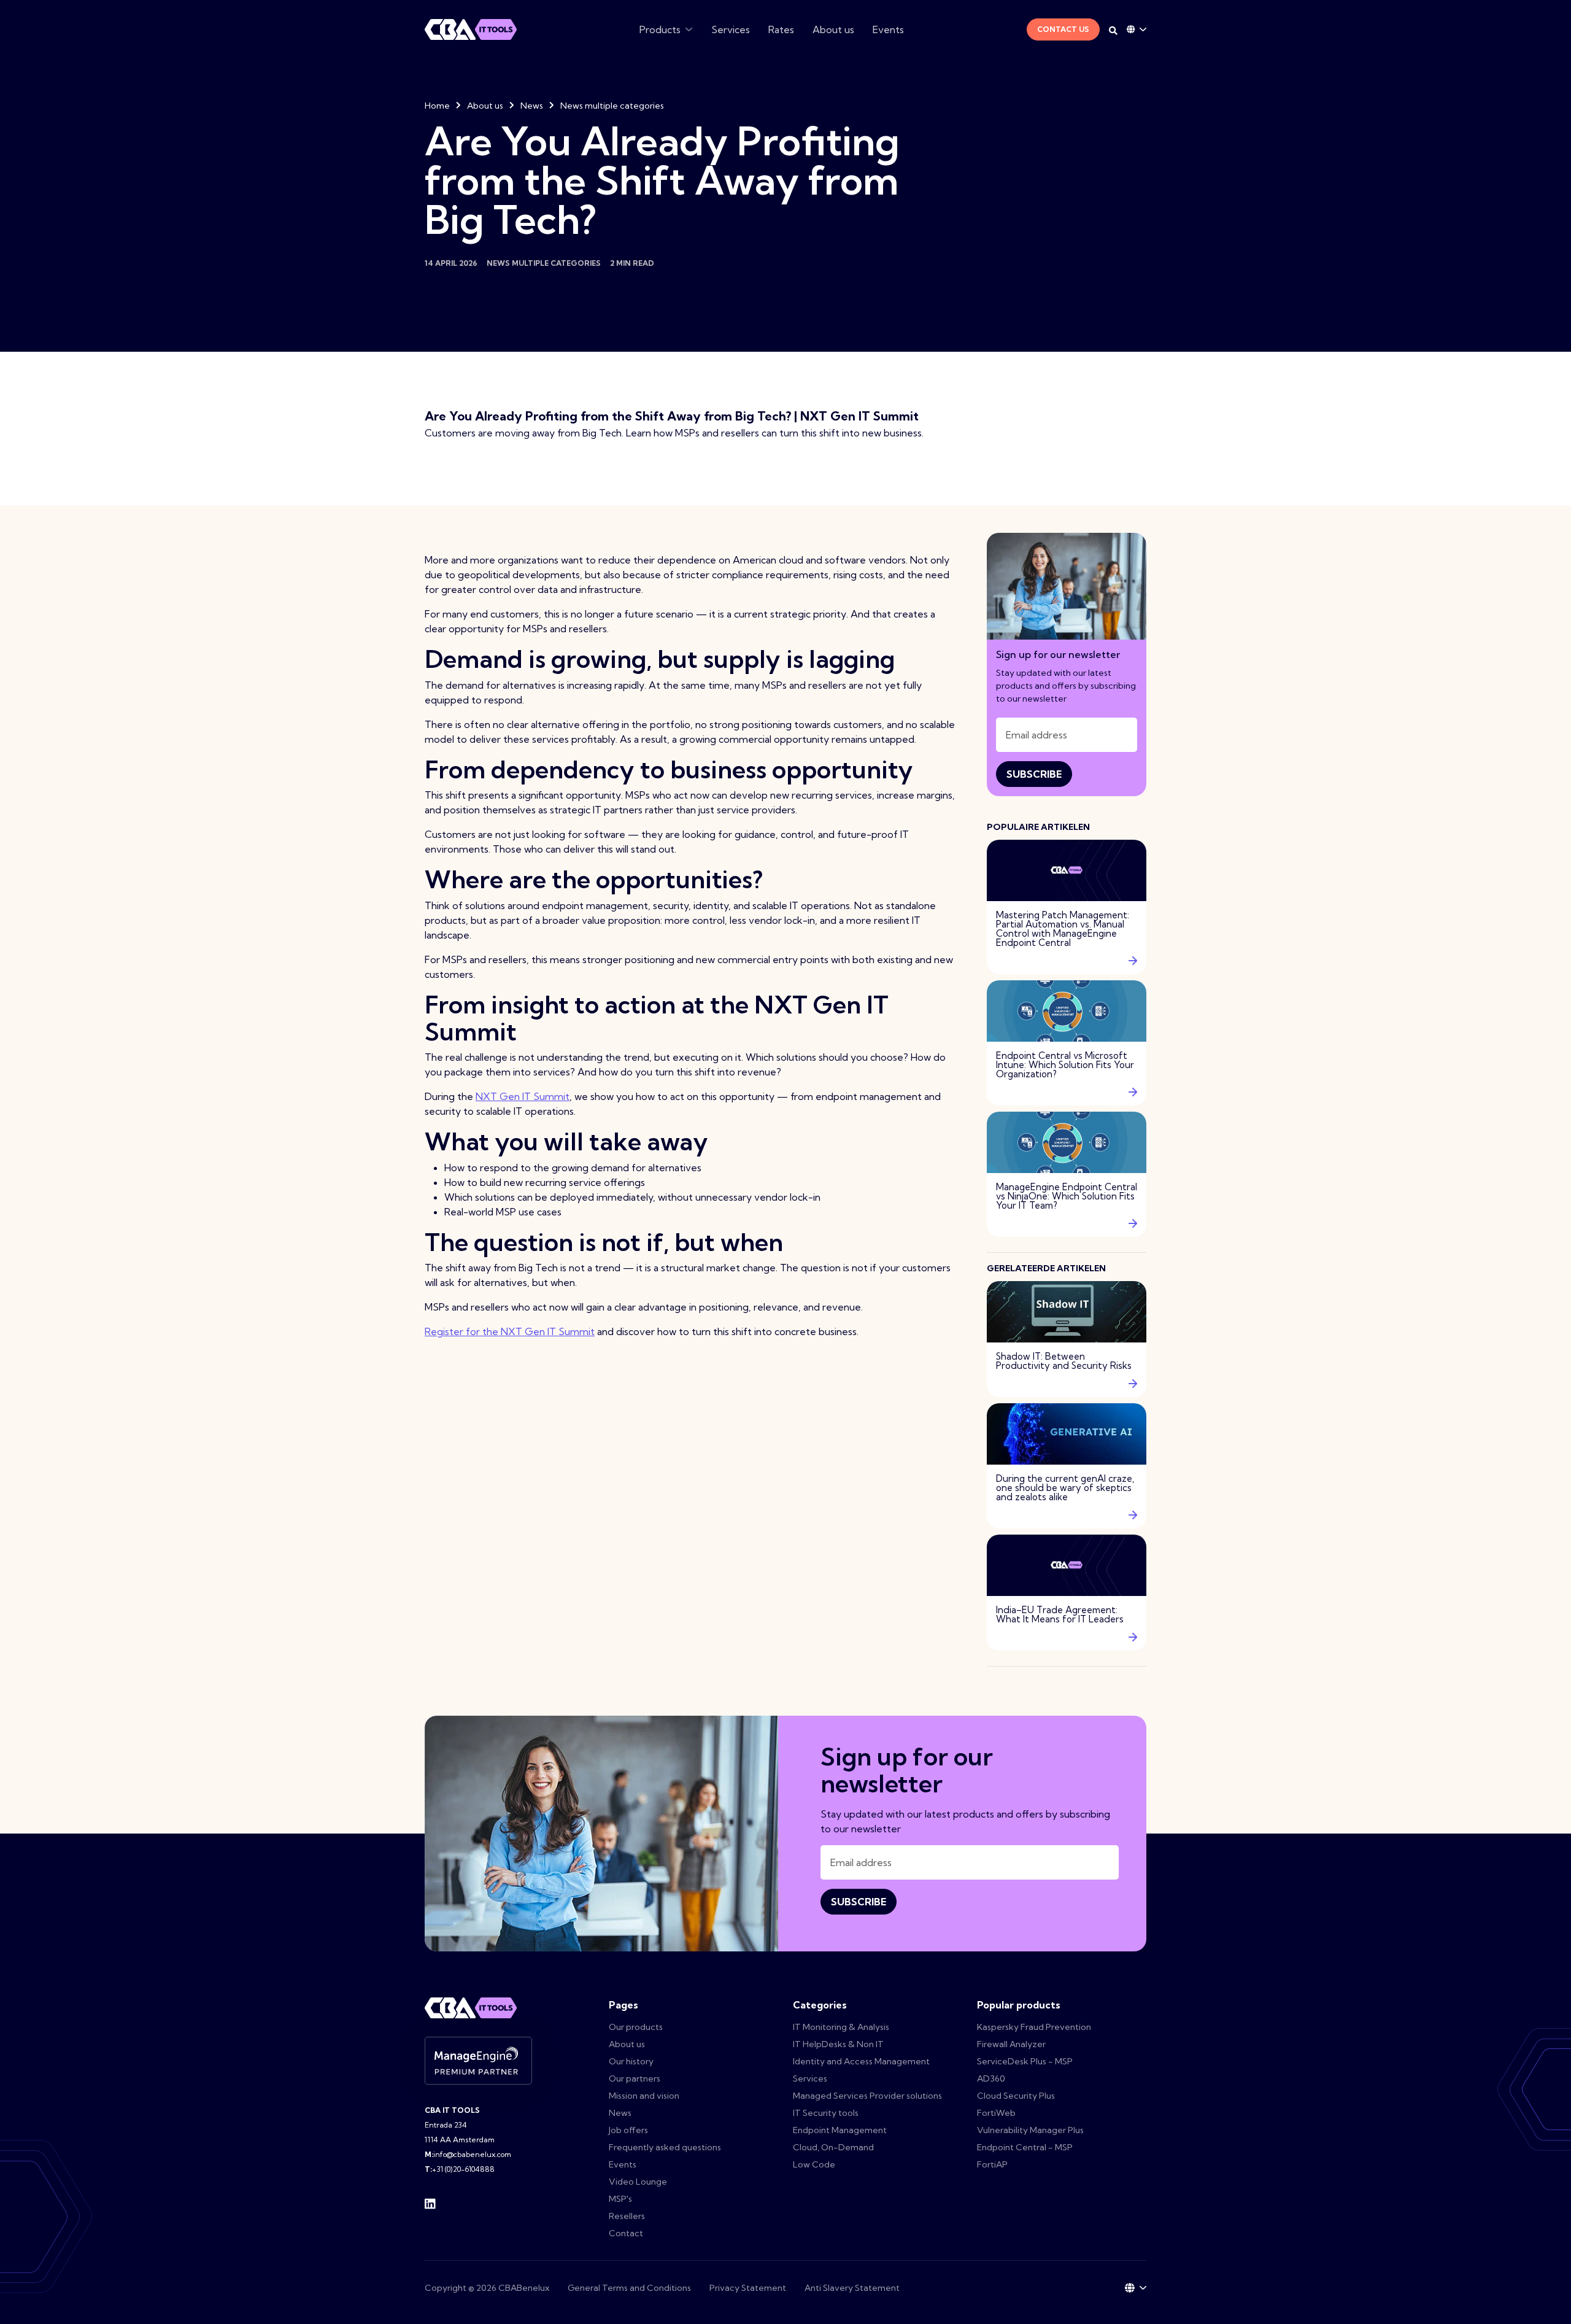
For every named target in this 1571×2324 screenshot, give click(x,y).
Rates (781, 29)
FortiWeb (996, 2113)
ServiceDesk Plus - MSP (1025, 2061)
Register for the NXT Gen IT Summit (510, 1331)
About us (833, 29)
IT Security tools (826, 2113)
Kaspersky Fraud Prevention (1034, 2027)
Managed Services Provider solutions (867, 2096)
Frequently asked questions (665, 2147)
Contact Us (1063, 29)
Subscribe (1034, 774)
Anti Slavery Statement (852, 2288)
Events (888, 29)
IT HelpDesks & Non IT (838, 2044)
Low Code (814, 2164)
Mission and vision (644, 2096)
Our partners (635, 2078)
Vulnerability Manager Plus (1030, 2130)
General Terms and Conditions (629, 2288)
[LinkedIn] (430, 2202)
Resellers (627, 2216)
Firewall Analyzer (1011, 2044)
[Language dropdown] (1137, 29)
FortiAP (992, 2164)
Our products (636, 2027)
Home (437, 106)
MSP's (620, 2199)
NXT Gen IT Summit (523, 1096)
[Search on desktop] (1113, 31)
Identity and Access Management (861, 2061)
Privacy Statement (748, 2288)
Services (731, 29)
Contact (626, 2233)
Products (660, 29)
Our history (631, 2061)
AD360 (991, 2078)
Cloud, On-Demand (833, 2147)
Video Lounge (638, 2182)
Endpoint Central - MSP (1025, 2147)
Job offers (628, 2130)
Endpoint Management (840, 2130)
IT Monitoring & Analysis (841, 2027)
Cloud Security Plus (1016, 2096)
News (532, 106)
